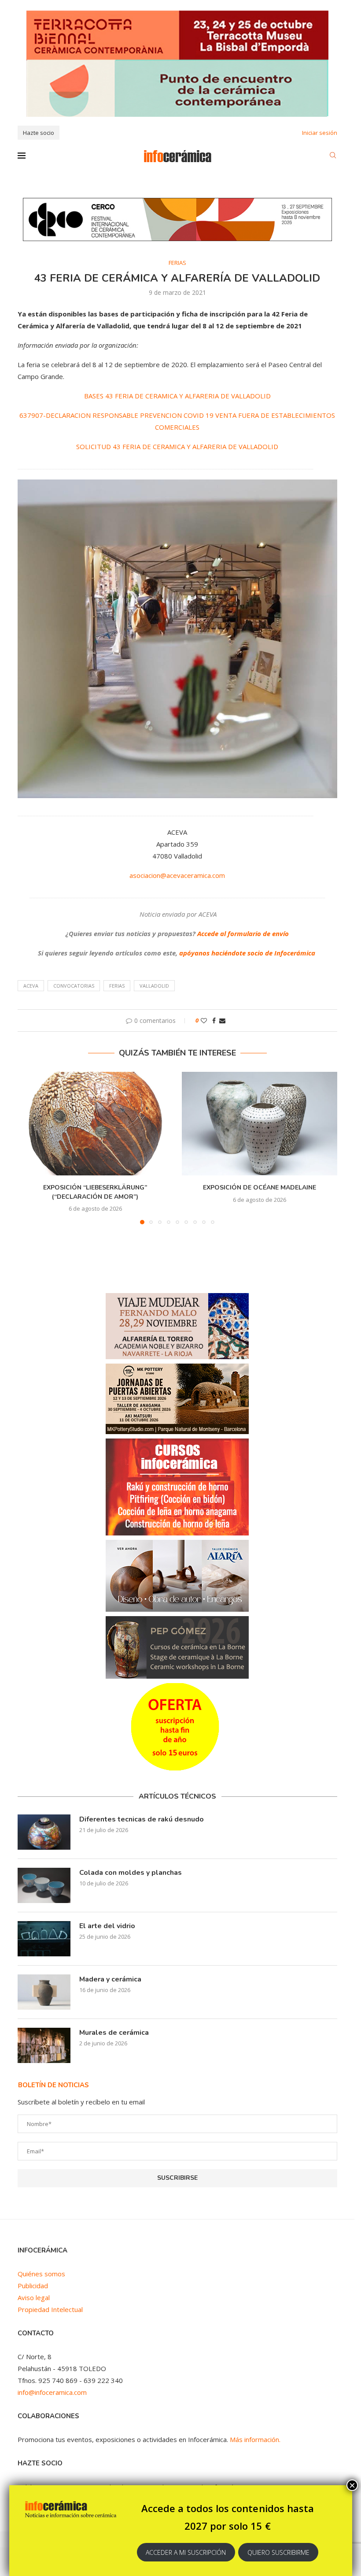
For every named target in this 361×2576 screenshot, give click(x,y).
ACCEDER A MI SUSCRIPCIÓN (186, 2552)
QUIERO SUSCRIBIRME (278, 2552)
